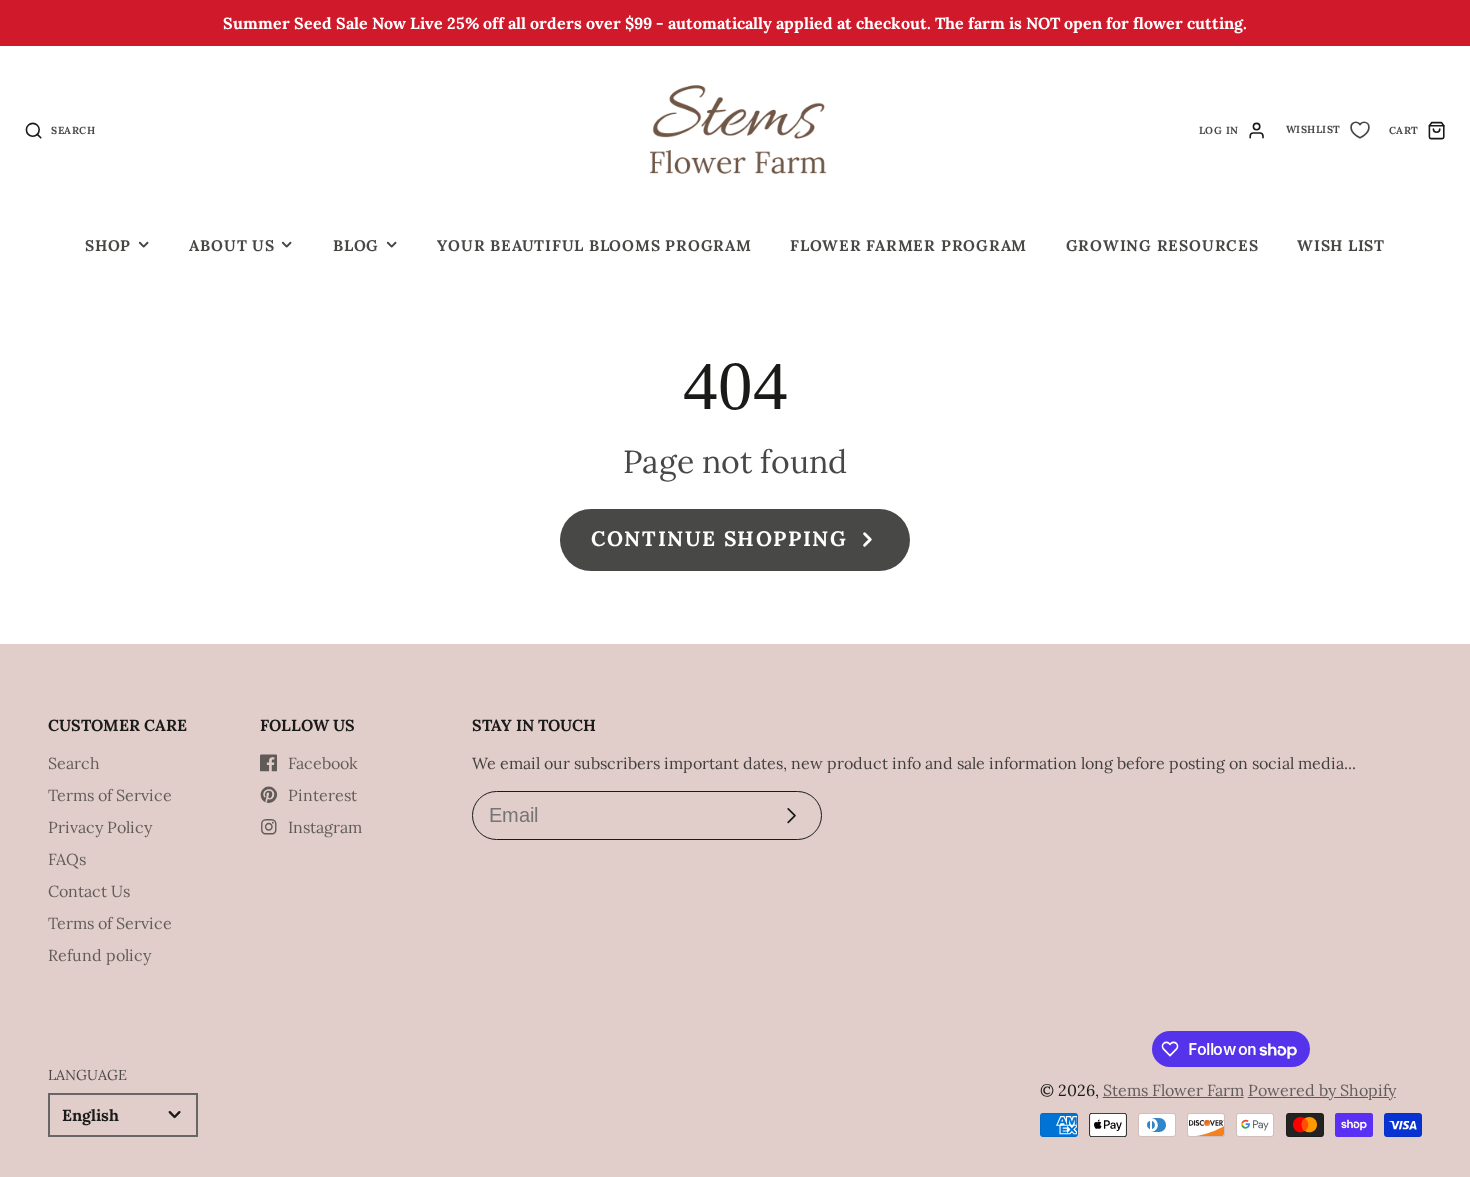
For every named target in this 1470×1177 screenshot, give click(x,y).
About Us (231, 245)
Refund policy (99, 955)
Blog (356, 245)
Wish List (1341, 245)
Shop (108, 245)
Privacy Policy (100, 827)
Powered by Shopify (1322, 1090)
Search (74, 763)
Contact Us (89, 891)
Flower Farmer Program (908, 245)
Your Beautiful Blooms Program (594, 245)
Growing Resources (1162, 245)
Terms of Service (110, 795)
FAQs (67, 859)
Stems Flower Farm (1173, 1090)
